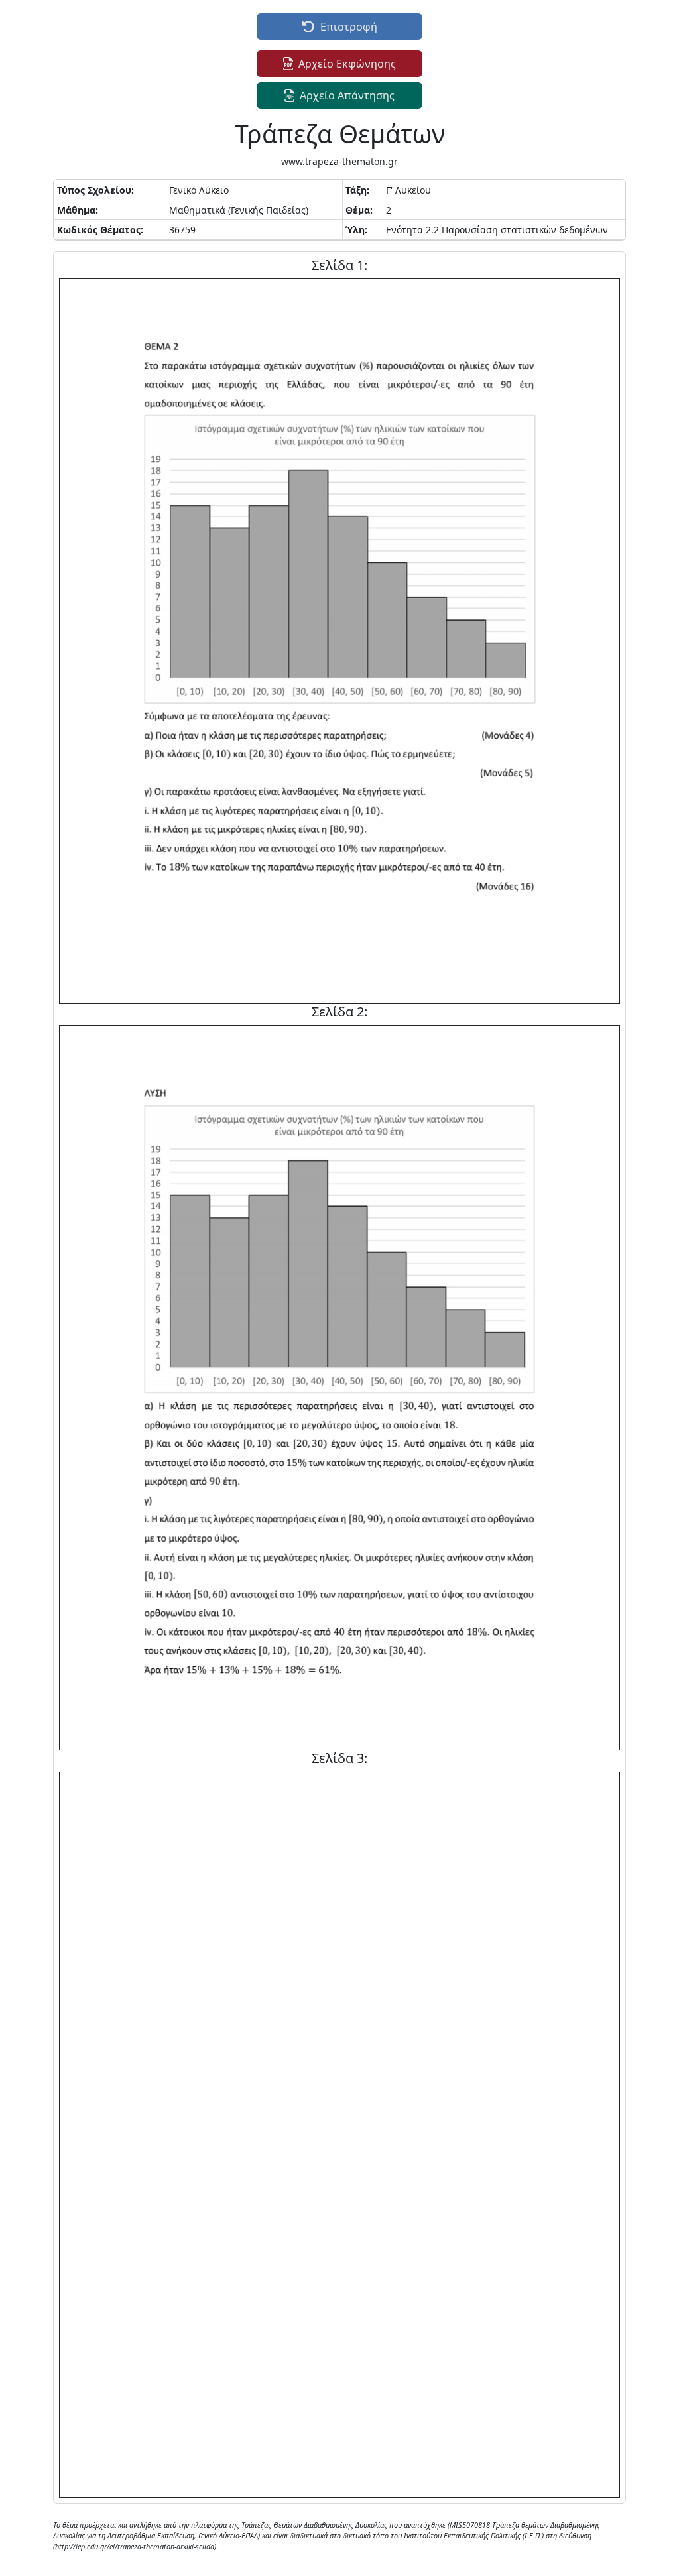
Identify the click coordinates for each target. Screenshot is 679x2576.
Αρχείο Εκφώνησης (347, 64)
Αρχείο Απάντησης (347, 95)
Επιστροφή (349, 27)
